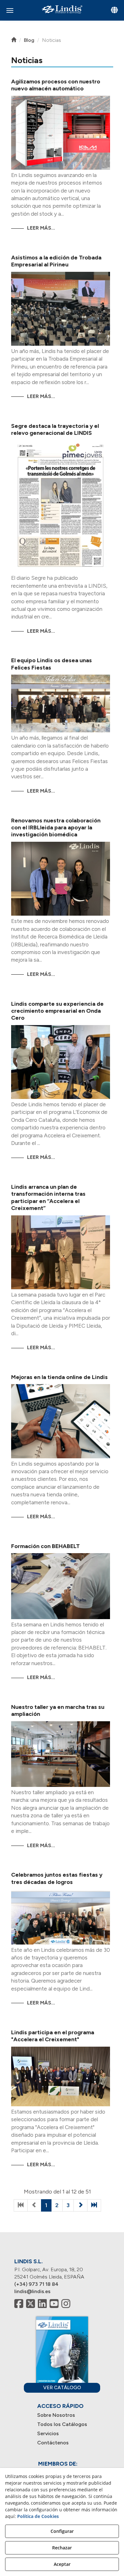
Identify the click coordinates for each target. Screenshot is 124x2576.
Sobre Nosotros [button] (56, 2415)
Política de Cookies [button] (38, 2516)
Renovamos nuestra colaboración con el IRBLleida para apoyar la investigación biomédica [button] (56, 828)
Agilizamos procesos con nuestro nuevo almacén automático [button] (56, 85)
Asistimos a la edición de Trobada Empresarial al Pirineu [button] (56, 261)
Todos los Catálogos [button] (62, 2424)
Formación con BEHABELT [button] (45, 1546)
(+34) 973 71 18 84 (36, 2284)
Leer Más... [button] (41, 228)
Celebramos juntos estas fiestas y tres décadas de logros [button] (57, 1878)
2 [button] (57, 2205)
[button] (62, 9)
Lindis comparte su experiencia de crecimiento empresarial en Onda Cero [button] (57, 1011)
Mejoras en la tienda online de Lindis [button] (59, 1377)
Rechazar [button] (62, 2548)
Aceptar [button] (62, 2564)
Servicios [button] (48, 2433)
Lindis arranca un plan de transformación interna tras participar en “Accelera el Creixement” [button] (48, 1197)
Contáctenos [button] (53, 2443)
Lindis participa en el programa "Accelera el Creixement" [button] (53, 2036)
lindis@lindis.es (32, 2291)
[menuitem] (62, 2415)
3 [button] (68, 2205)
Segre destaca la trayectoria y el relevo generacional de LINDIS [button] (55, 429)
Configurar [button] (62, 2531)
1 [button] (46, 2205)
